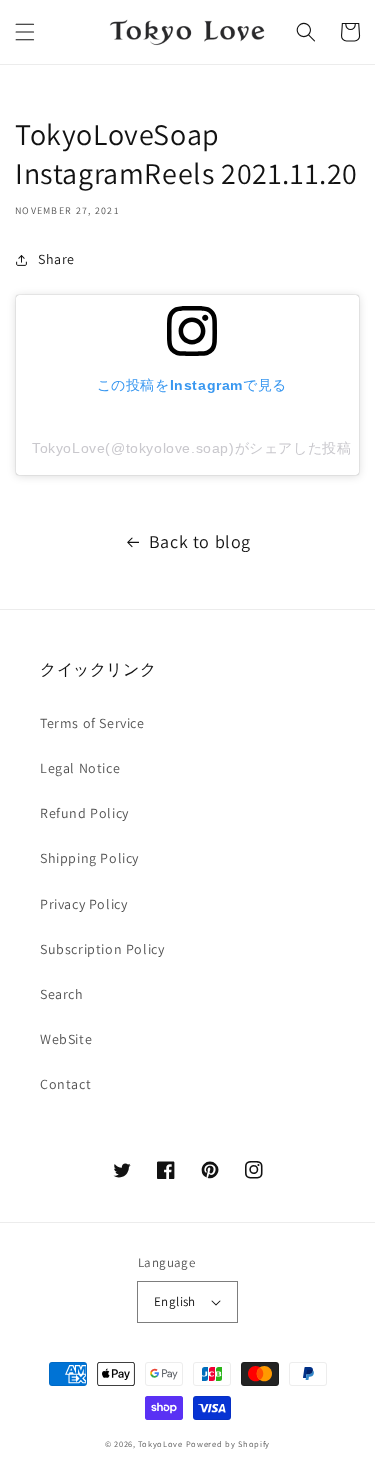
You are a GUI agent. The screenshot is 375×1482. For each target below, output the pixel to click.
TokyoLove (160, 1443)
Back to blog (200, 541)
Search (62, 994)
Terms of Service (92, 723)
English (175, 1301)
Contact (65, 1084)
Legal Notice (80, 768)
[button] (25, 32)
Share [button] (56, 259)
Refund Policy (84, 813)
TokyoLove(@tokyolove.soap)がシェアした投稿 (191, 448)
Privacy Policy (83, 904)
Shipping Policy (89, 858)
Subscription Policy (102, 949)
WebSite (66, 1039)
